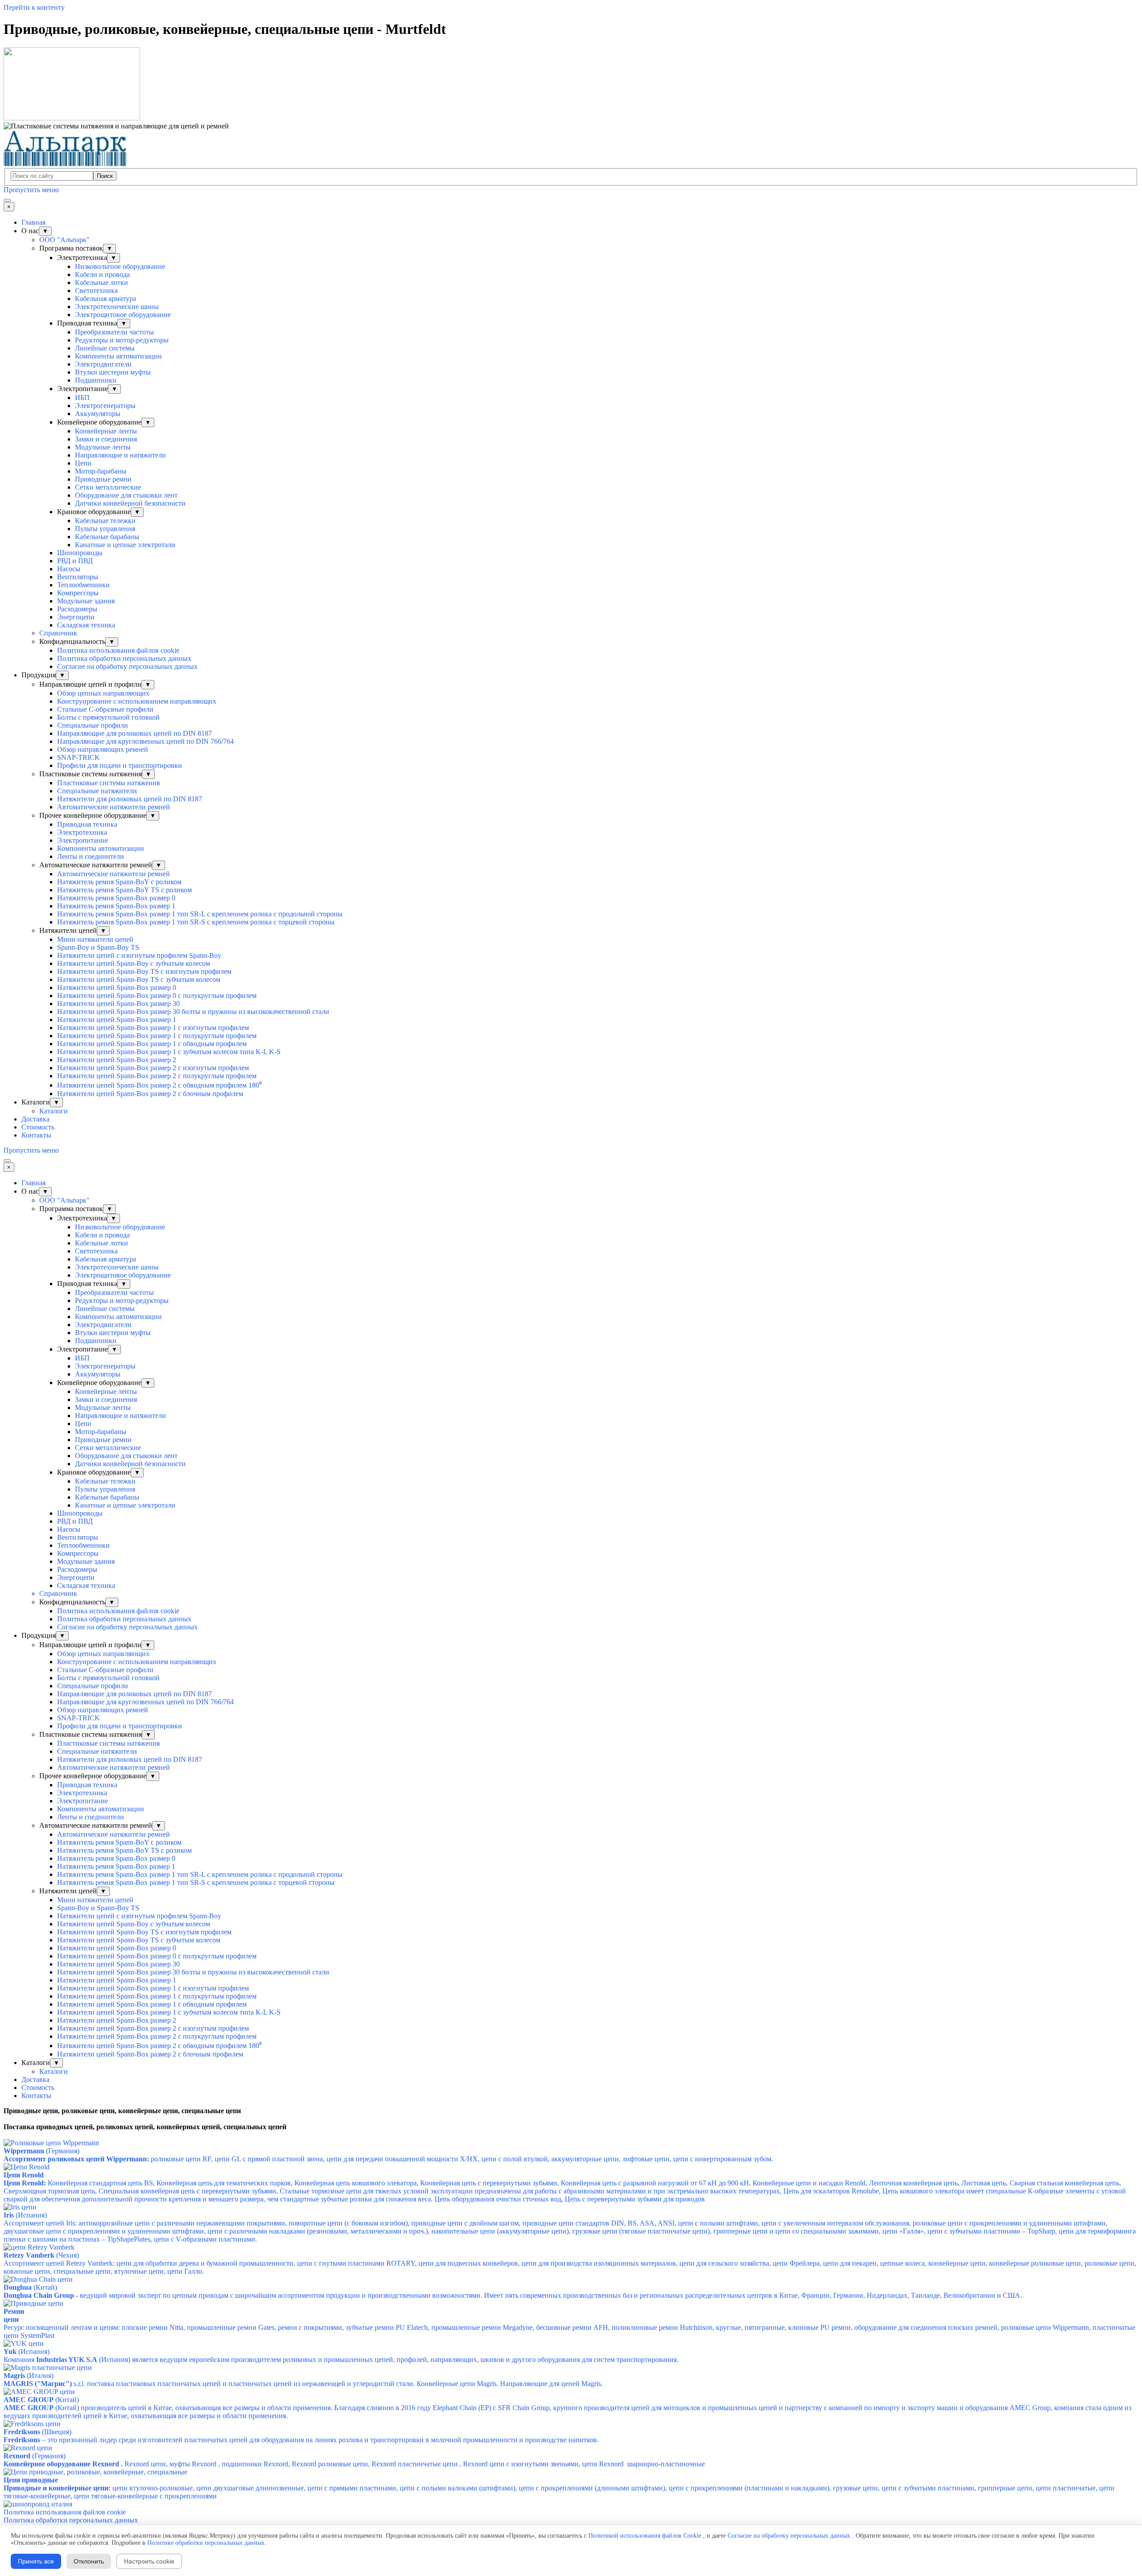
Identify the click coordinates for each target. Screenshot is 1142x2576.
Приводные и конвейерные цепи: (57, 2488)
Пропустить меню (31, 190)
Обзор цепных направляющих (103, 693)
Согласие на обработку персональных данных (127, 666)
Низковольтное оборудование (120, 266)
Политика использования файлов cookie (118, 650)
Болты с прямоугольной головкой (108, 717)
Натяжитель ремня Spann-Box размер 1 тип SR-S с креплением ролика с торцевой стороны (196, 922)
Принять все (36, 2561)
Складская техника (86, 625)
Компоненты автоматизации (118, 356)
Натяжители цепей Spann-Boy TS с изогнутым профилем (144, 971)
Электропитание (83, 840)
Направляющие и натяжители (120, 455)
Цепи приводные (31, 2480)
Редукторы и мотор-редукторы (122, 340)
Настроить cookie (149, 2561)
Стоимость (38, 1127)
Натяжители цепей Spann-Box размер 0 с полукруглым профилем (157, 995)
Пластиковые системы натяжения (108, 783)
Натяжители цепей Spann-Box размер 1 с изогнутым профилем (153, 1028)
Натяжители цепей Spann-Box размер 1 (117, 1020)
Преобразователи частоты (114, 332)
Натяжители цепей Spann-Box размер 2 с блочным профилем (150, 1094)
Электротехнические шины (117, 307)
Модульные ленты (103, 447)
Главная (33, 222)
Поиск (105, 176)
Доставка (35, 1119)
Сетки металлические (108, 487)
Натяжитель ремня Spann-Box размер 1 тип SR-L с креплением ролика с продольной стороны (200, 914)
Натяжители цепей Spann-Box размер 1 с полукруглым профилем (157, 1036)
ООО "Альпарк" (64, 240)
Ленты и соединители (91, 856)
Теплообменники (83, 585)
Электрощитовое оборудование (123, 315)
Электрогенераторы (105, 406)
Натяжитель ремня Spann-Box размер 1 (116, 906)
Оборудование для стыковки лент (126, 495)
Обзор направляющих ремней (103, 749)
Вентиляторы (78, 577)
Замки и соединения (106, 439)
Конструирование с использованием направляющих (137, 701)
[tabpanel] (571, 2111)
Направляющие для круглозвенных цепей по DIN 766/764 (145, 741)
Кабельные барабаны (107, 537)
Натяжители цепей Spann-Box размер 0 (117, 987)
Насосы (69, 569)
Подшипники (96, 380)
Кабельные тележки (105, 521)
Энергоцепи (76, 617)
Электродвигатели (103, 364)
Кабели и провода (102, 274)
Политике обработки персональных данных (206, 2543)
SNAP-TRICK (79, 757)
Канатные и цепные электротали (125, 545)
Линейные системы (105, 348)
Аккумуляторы (98, 414)
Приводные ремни (103, 479)
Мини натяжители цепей (95, 939)
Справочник (58, 633)
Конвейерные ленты (106, 431)
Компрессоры (78, 593)
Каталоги (54, 1111)
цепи (11, 2319)
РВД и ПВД (75, 561)
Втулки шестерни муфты (113, 372)
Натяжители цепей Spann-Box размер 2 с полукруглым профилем (157, 1076)
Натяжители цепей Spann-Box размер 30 (118, 1004)
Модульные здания (86, 601)
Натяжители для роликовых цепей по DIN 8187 (130, 799)
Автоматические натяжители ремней (114, 807)
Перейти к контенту (34, 7)
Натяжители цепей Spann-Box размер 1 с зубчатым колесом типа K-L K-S (169, 1052)
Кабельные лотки (101, 282)
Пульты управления (105, 529)
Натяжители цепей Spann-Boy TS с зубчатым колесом (139, 979)
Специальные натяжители (97, 791)
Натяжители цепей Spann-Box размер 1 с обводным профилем (152, 1044)
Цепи (83, 463)
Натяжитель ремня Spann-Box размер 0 (116, 898)
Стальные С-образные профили (105, 709)
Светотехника (96, 291)
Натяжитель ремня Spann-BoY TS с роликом (124, 890)
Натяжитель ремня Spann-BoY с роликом (119, 882)
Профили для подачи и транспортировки (120, 765)
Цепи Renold (24, 2175)
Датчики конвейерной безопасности (130, 503)
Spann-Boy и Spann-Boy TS (98, 947)
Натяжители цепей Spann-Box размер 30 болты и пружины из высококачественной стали (193, 1012)
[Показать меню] (7, 200)
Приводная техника (87, 824)
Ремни (14, 2311)
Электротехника (82, 832)
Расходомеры (77, 609)
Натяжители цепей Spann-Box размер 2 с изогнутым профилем (153, 1068)
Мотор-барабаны (101, 471)
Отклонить (89, 2561)
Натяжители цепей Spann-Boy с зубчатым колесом (134, 963)
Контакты (36, 1135)
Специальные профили (93, 725)
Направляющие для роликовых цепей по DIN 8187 (134, 733)
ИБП (82, 398)
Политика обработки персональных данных (124, 658)
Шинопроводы (80, 553)
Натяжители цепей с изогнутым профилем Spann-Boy (139, 955)
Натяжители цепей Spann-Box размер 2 (117, 1060)
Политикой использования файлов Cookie (645, 2536)
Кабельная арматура (106, 299)
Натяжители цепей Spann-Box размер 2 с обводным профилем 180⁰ (159, 1085)
